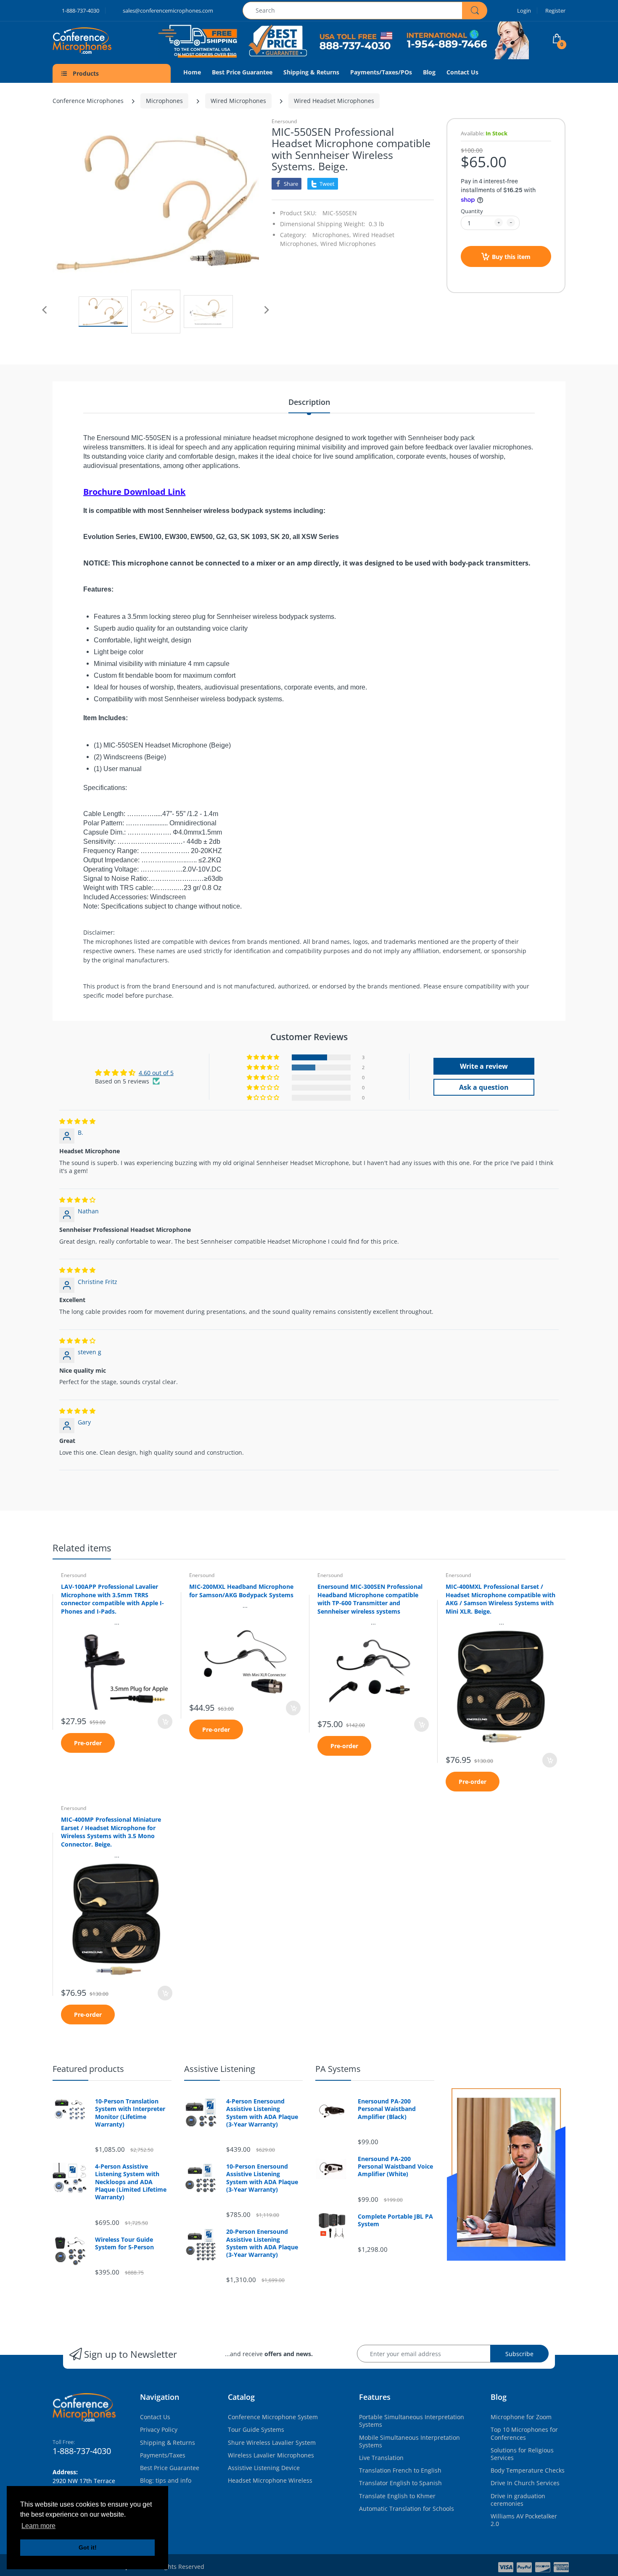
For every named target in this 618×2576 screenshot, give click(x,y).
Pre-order (88, 1743)
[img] (77, 1121)
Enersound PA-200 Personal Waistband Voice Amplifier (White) (395, 2166)
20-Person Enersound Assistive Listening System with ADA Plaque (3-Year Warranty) (262, 2243)
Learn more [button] (38, 2526)
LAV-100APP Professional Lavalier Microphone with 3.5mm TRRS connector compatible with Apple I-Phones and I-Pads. (112, 1599)
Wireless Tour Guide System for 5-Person (124, 2243)
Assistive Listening (220, 2069)
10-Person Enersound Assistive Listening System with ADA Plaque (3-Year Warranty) (262, 2178)
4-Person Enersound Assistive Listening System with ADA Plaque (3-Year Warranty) (262, 2113)
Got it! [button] (88, 2547)
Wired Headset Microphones (334, 101)
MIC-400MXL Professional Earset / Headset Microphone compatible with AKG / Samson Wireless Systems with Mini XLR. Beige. (500, 1599)
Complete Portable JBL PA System (395, 2220)
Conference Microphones (88, 101)
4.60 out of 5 (156, 1073)
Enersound (284, 121)
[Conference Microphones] (88, 41)
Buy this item (511, 257)
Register (555, 11)
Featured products (88, 2069)
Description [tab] (309, 402)
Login (524, 11)
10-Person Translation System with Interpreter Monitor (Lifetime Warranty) (130, 2113)
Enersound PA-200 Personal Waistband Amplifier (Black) (387, 2109)
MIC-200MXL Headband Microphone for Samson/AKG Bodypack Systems (241, 1591)
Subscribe (519, 2354)
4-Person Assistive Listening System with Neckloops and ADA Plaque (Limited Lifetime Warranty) (131, 2182)
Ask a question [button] (484, 1087)
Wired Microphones (238, 101)
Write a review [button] (484, 1066)
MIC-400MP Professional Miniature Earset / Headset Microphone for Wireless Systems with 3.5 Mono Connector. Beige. (111, 1832)
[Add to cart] (165, 1721)
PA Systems (338, 2069)
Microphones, (332, 235)
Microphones (164, 101)
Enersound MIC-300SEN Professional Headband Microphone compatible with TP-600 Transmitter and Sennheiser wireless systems (370, 1599)
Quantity (472, 211)
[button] (264, 1057)
